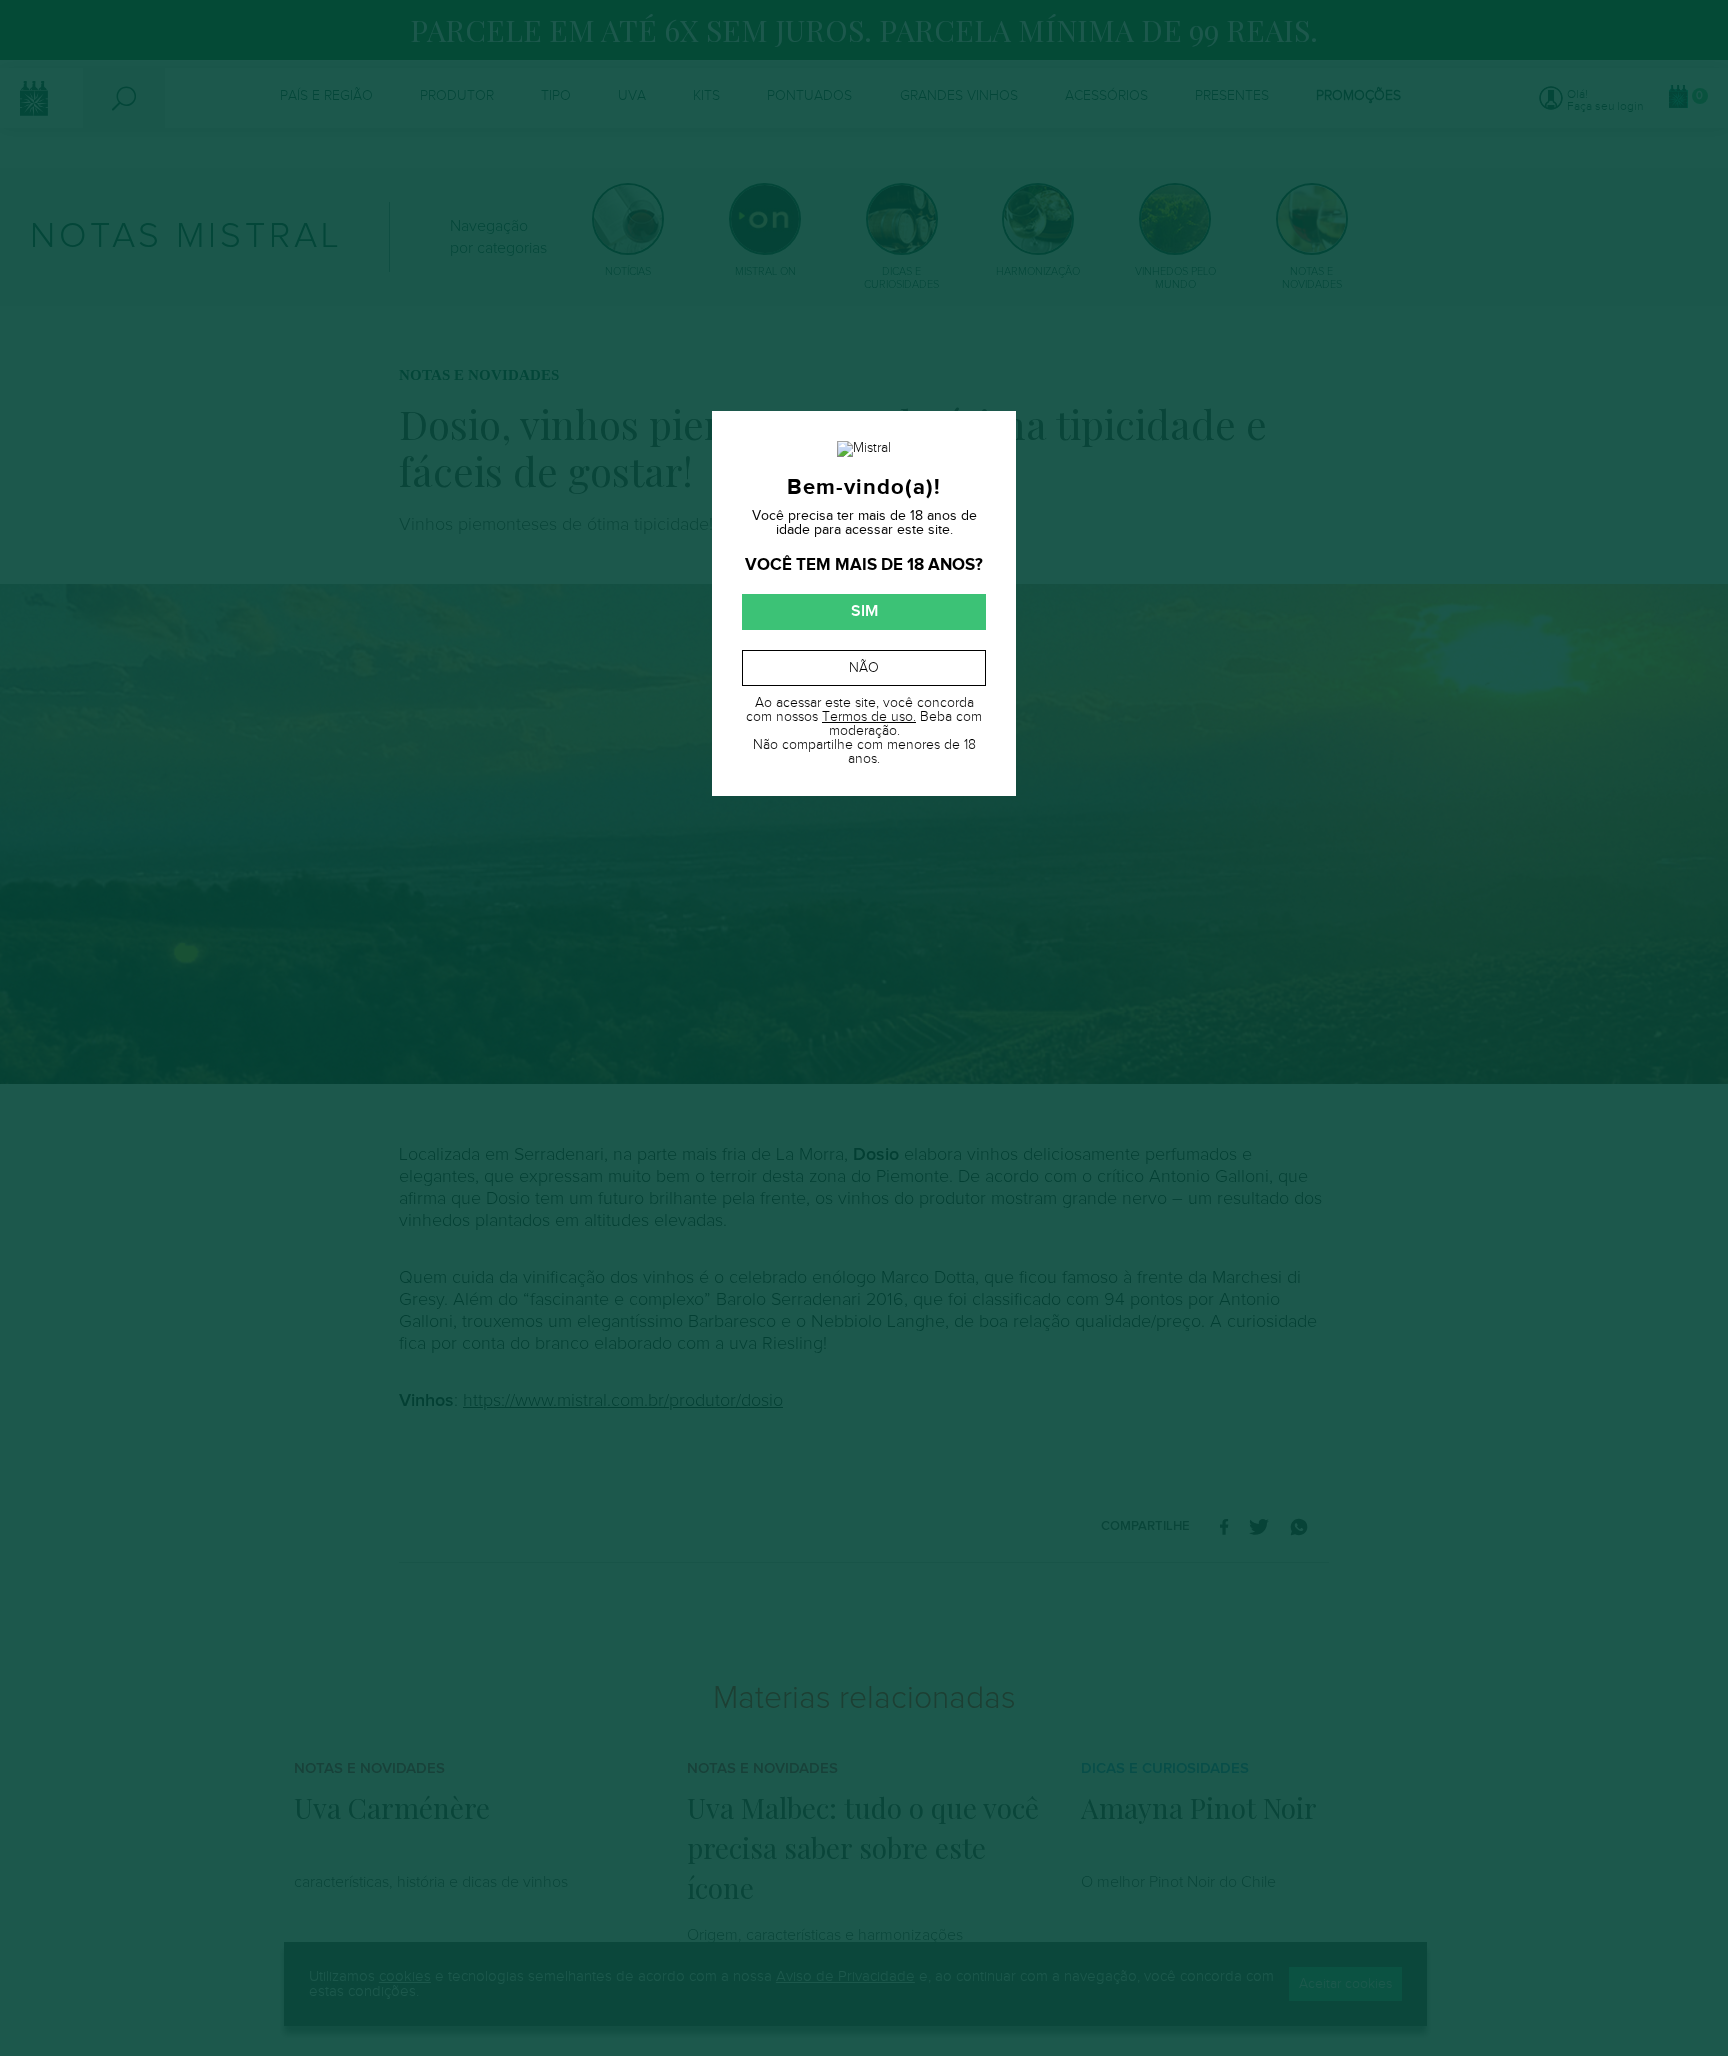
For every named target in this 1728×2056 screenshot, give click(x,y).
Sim (864, 611)
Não (864, 668)
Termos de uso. (869, 717)
